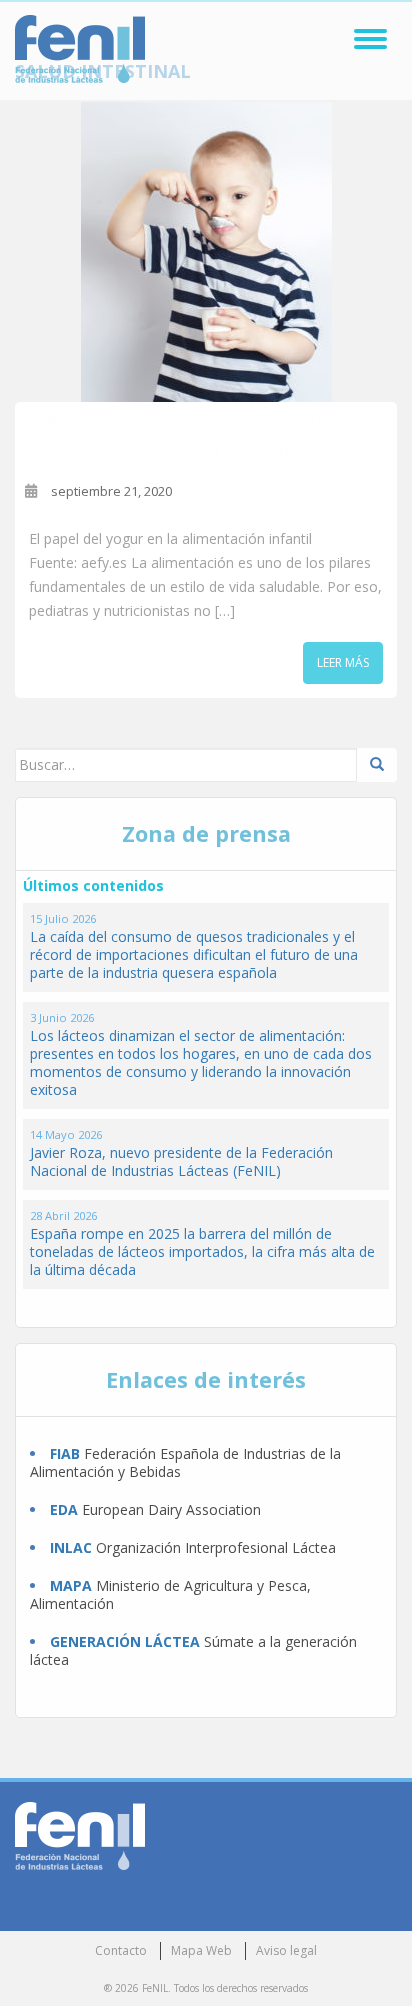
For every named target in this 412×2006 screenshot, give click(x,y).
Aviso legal (286, 1950)
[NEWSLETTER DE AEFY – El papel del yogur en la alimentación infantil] (206, 252)
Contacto (121, 1950)
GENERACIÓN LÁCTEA (125, 1641)
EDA (64, 1509)
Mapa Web (201, 1950)
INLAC (71, 1547)
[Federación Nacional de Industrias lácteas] (80, 1834)
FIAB (65, 1453)
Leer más (343, 662)
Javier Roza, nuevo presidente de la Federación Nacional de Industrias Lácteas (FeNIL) (181, 1161)
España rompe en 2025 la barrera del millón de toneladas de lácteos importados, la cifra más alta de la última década (202, 1251)
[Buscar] (377, 765)
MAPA (71, 1585)
